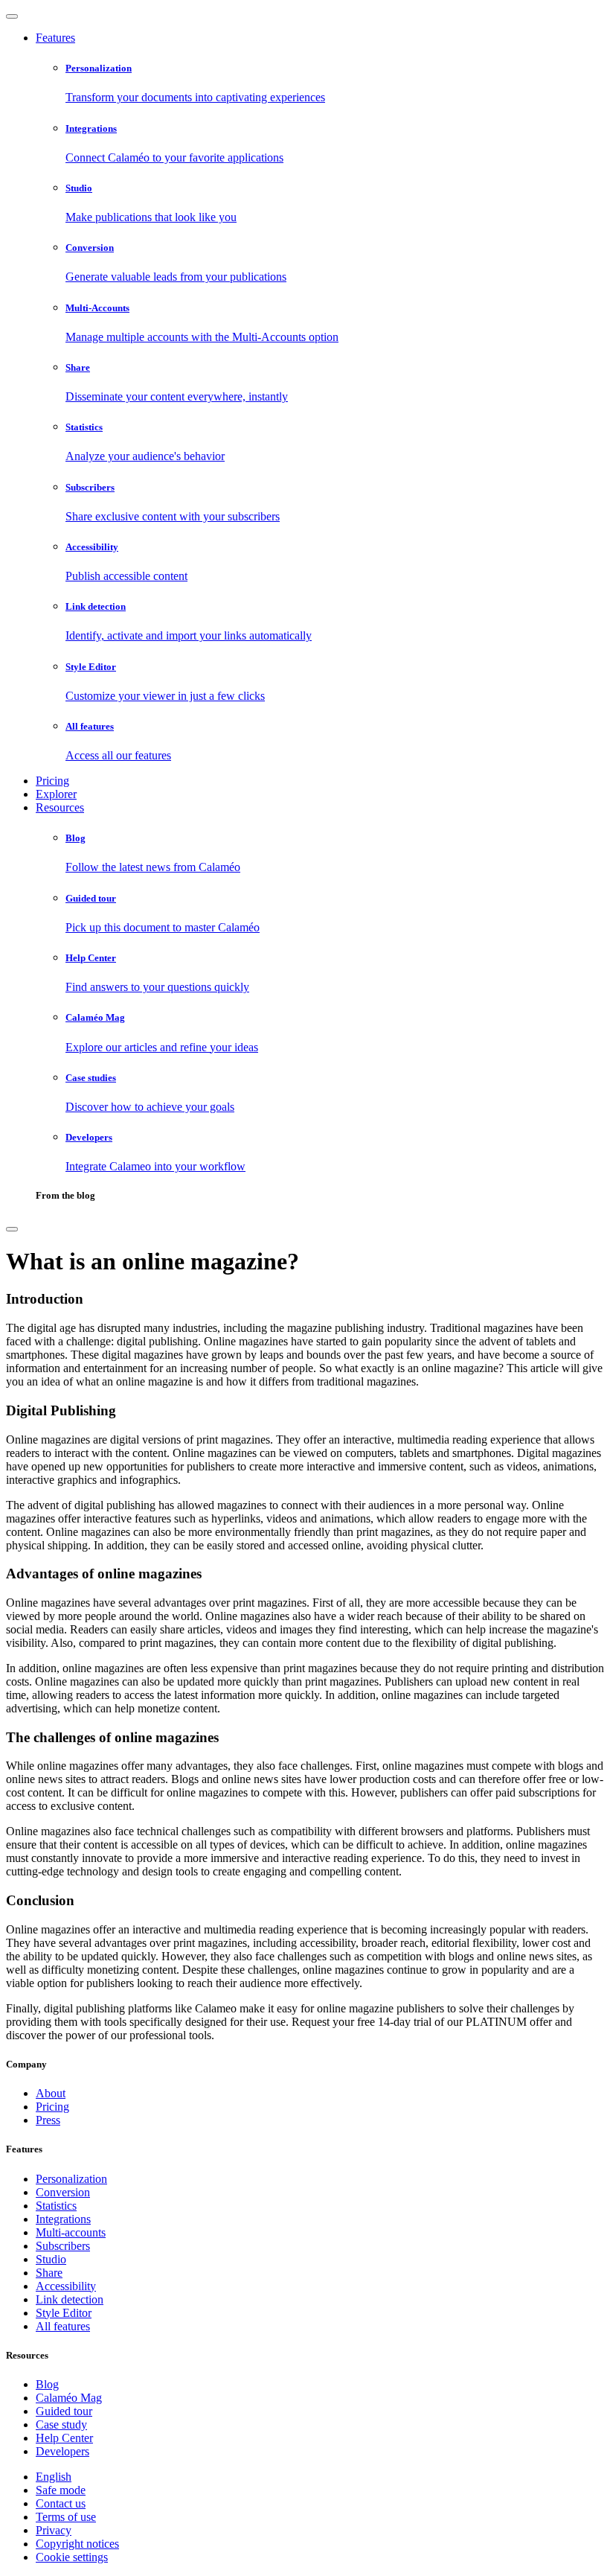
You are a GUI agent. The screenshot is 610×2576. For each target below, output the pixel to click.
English (54, 2477)
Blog (47, 2384)
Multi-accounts (71, 2232)
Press (48, 2120)
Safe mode (61, 2490)
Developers (62, 2451)
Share (49, 2273)
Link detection (70, 2299)
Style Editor (64, 2313)
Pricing (52, 781)
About (51, 2093)
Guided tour (64, 2411)
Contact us (61, 2503)
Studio (51, 2259)
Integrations (63, 2219)
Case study (61, 2424)
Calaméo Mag (69, 2398)
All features (63, 2326)
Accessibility (66, 2286)
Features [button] (55, 38)
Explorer (56, 794)
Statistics (56, 2206)
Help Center (64, 2438)
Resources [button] (60, 807)
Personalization (71, 2179)
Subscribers (63, 2246)
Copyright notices (77, 2544)
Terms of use (66, 2517)
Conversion (63, 2192)
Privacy (54, 2530)
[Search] (12, 1229)
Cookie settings (72, 2557)
